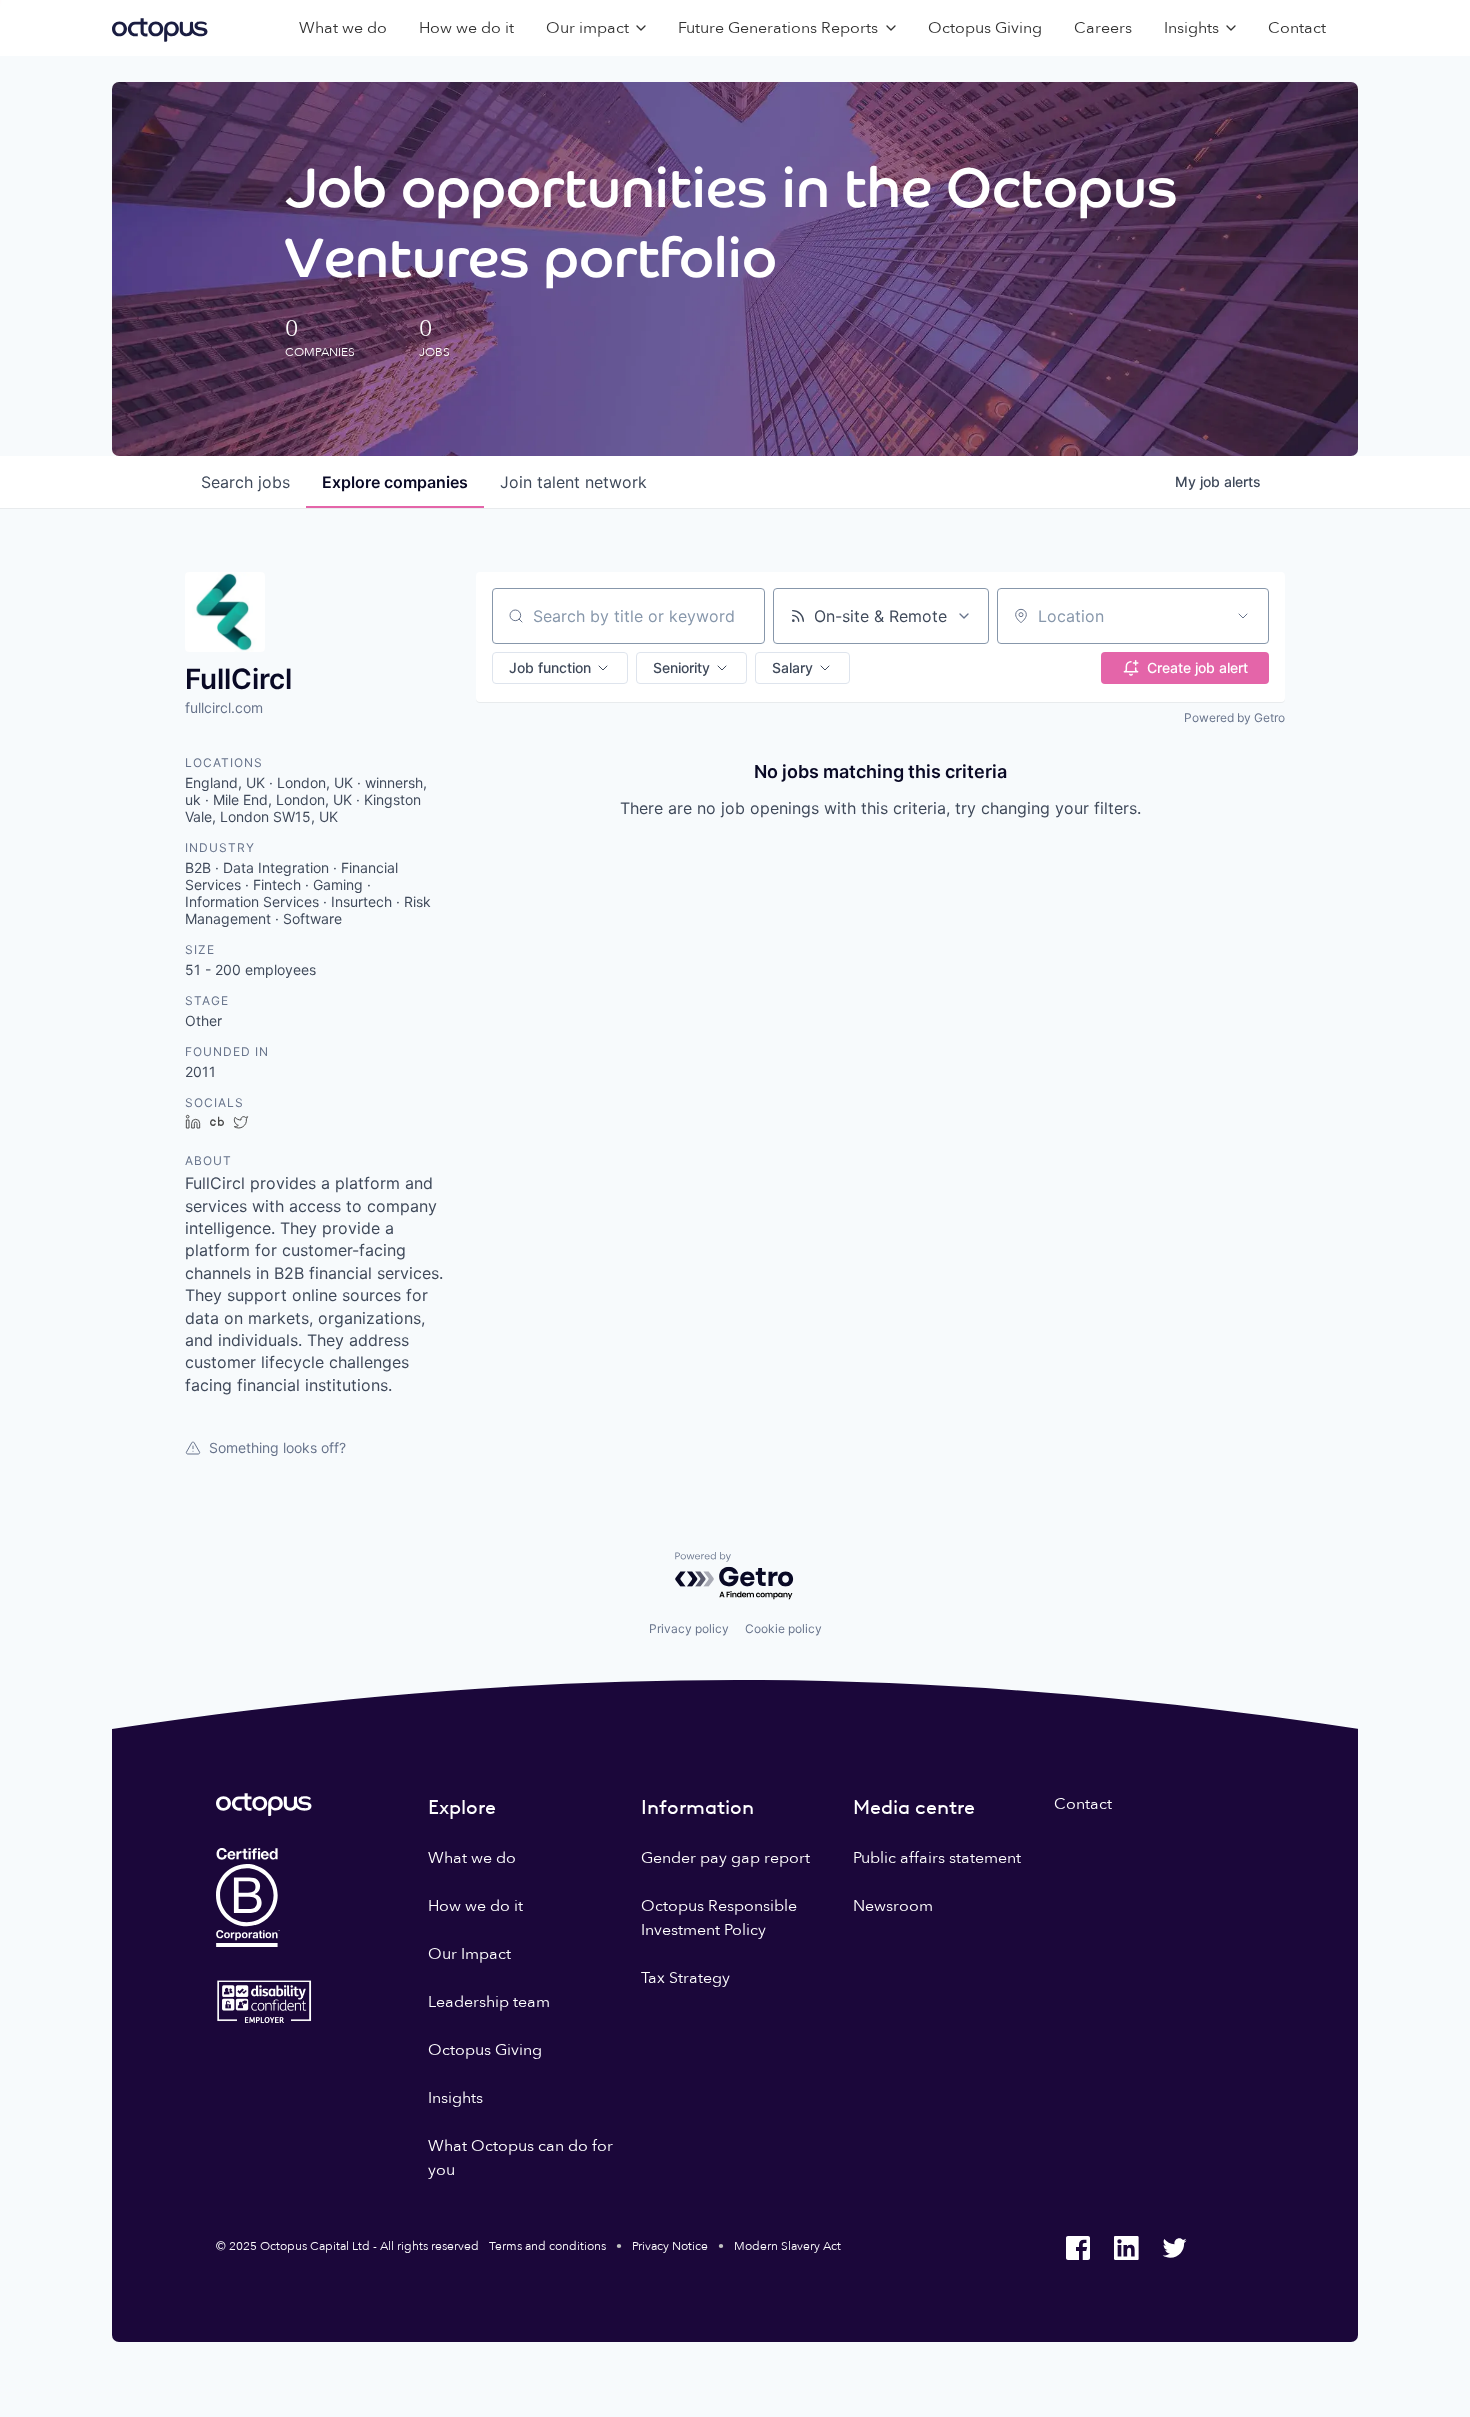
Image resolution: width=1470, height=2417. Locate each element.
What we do (343, 28)
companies (395, 482)
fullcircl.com (224, 707)
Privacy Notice (670, 2246)
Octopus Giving (985, 28)
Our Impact (469, 1954)
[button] (560, 668)
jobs (245, 482)
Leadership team (489, 2002)
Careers (1103, 28)
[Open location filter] (1243, 616)
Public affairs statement (937, 1858)
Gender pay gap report (725, 1858)
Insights (455, 2098)
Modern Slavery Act (787, 2246)
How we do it (466, 28)
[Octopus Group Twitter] (1174, 2248)
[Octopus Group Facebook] (1078, 2248)
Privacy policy (689, 1628)
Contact (1297, 28)
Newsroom (893, 1906)
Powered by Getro (1234, 717)
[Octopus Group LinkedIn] (1126, 2248)
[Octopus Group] (160, 28)
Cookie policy (783, 1628)
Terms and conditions (547, 2246)
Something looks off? (277, 1447)
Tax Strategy (685, 1978)
